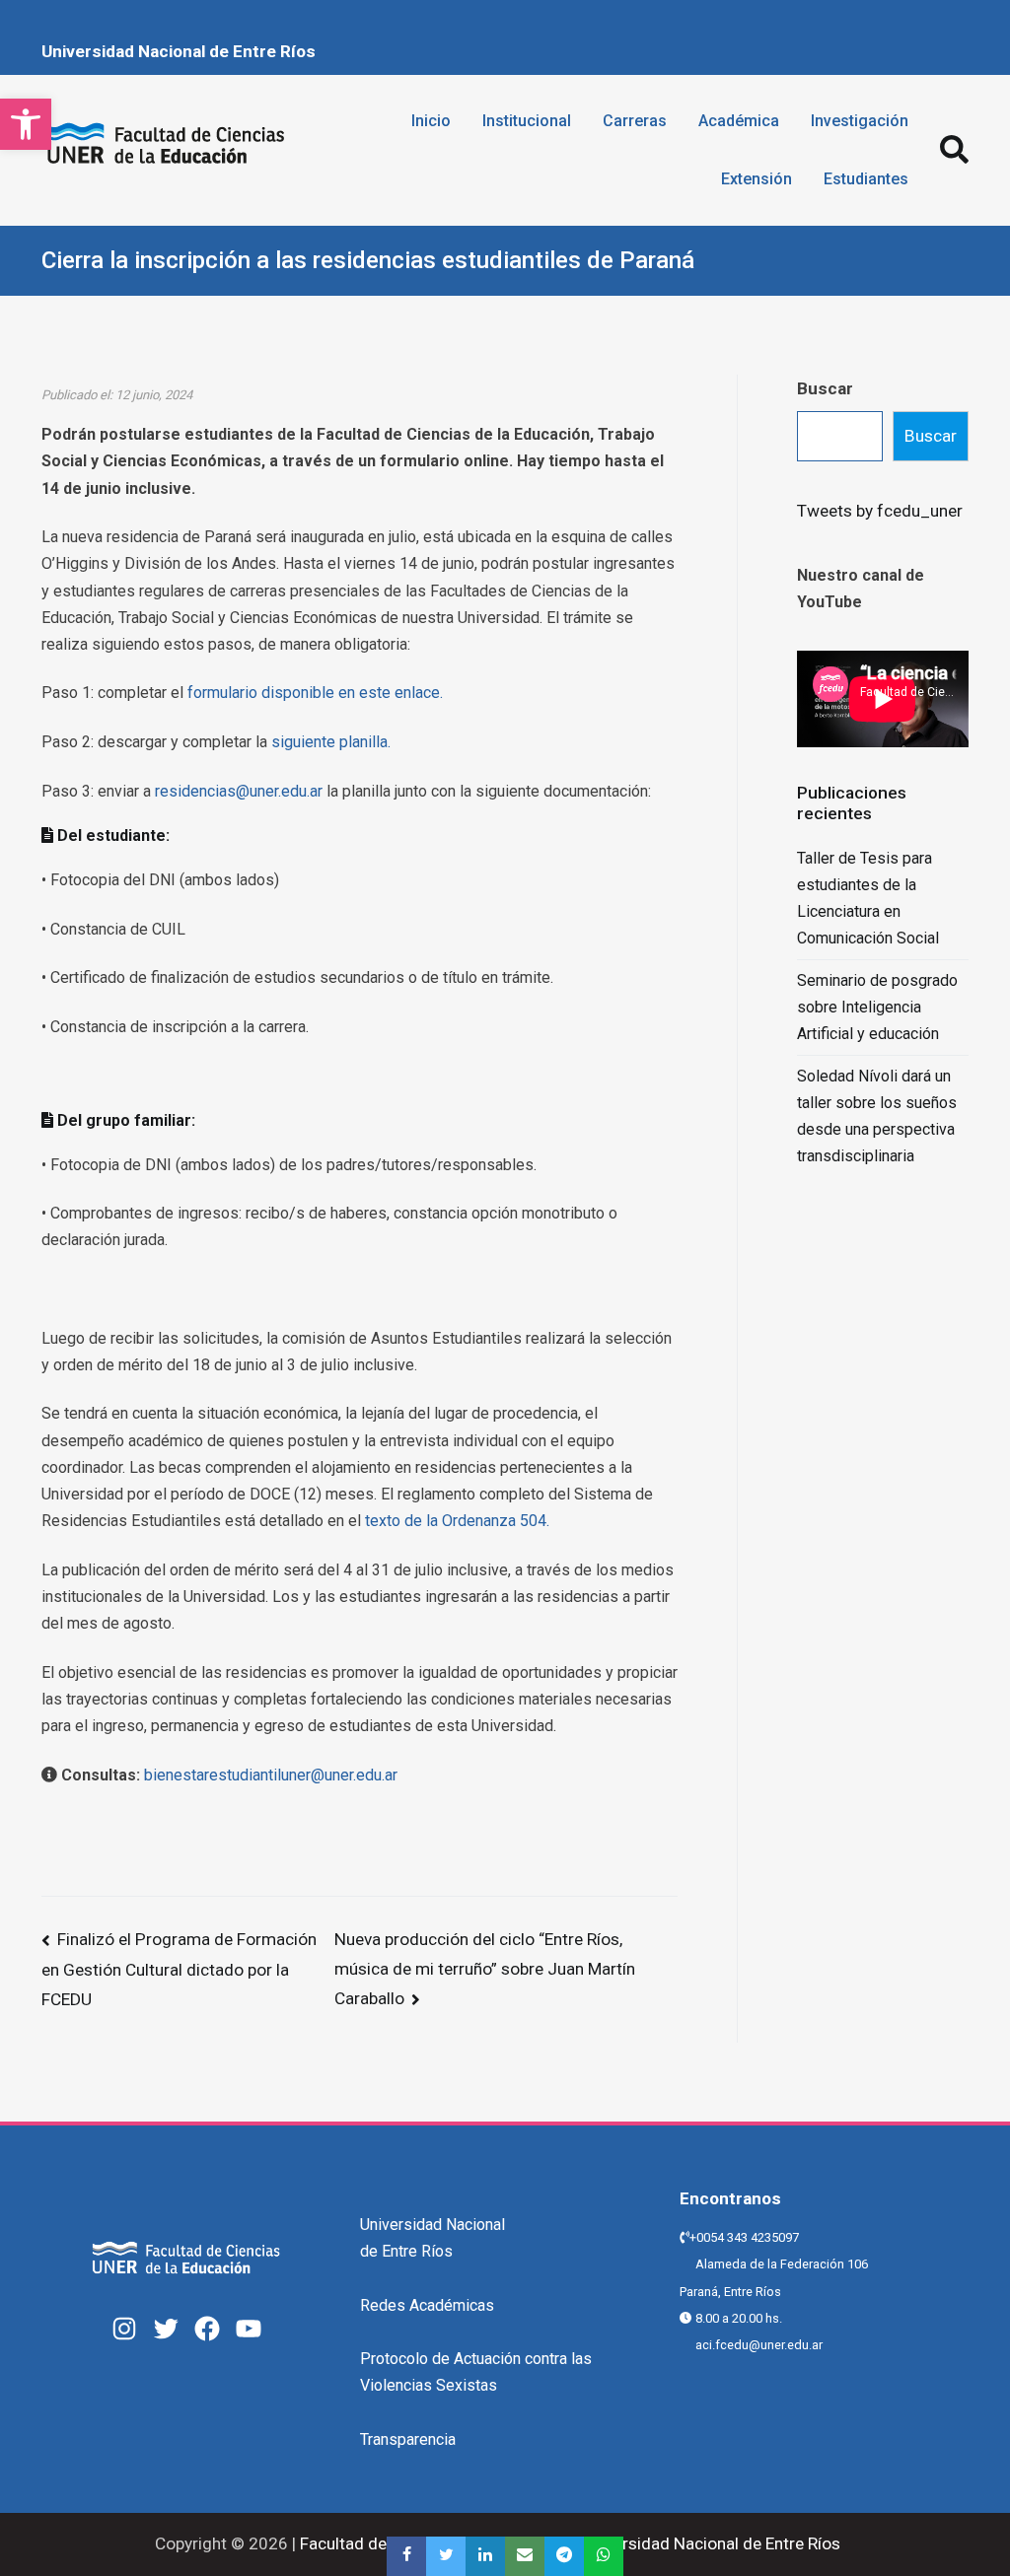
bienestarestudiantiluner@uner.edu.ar (271, 1775)
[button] (26, 124)
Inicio (431, 121)
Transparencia (408, 2439)
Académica (739, 121)
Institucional (527, 121)
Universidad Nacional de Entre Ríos (179, 51)
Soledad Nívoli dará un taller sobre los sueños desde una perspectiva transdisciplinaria (877, 1116)
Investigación (860, 121)
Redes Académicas (427, 2305)
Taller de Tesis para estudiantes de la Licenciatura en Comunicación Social (868, 899)
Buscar (825, 388)
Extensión (757, 179)
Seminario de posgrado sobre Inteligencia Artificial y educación (877, 1007)
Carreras (635, 121)
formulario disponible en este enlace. (315, 693)
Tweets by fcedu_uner (880, 511)
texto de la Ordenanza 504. (457, 1521)
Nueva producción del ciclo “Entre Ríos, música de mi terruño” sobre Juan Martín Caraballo (485, 1969)
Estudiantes (866, 179)
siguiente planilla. (331, 742)
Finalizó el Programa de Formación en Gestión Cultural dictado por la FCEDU (179, 1969)
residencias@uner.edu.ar (239, 791)
